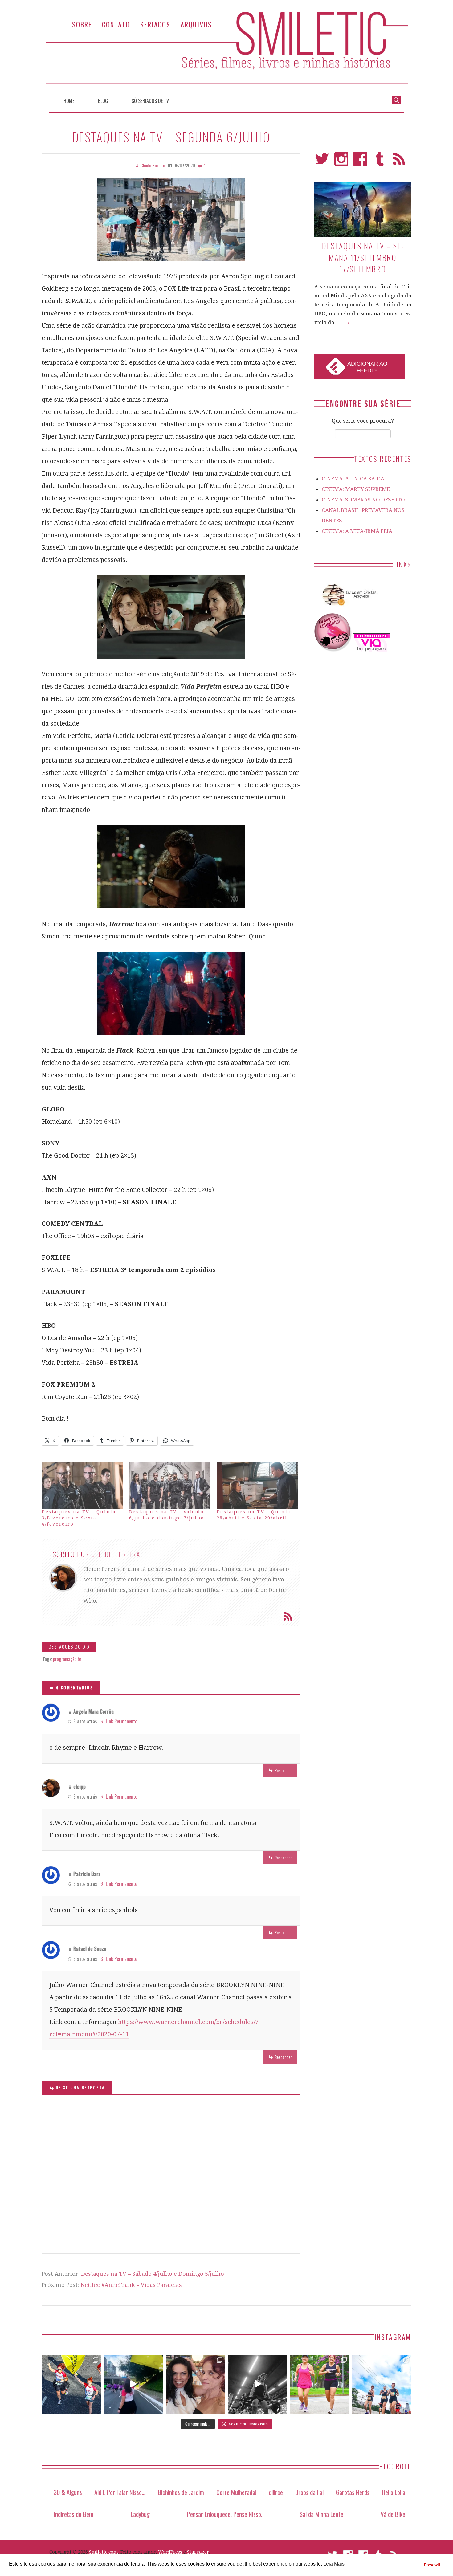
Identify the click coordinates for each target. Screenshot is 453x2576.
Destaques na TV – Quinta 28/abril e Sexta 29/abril (254, 1515)
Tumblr (380, 162)
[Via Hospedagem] (372, 650)
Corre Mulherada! (236, 2492)
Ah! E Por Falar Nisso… (120, 2492)
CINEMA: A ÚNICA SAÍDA (353, 479)
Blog (103, 101)
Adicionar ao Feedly (367, 367)
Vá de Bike (393, 2514)
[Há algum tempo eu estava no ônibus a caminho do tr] (71, 2384)
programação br (67, 1659)
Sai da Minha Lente (321, 2514)
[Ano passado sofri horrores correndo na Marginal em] (382, 2384)
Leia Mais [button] (334, 2564)
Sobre (82, 24)
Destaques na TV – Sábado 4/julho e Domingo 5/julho (153, 2274)
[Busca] (396, 100)
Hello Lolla (394, 2492)
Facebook (360, 162)
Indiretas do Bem (73, 2514)
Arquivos (196, 24)
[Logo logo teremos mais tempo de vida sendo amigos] (195, 2384)
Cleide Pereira (116, 1554)
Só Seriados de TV (150, 101)
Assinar (288, 1616)
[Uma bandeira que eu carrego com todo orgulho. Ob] (133, 2384)
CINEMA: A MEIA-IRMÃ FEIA (357, 531)
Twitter (322, 162)
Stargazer (198, 2552)
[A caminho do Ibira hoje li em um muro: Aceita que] (320, 2384)
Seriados (155, 24)
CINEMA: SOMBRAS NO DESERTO (363, 500)
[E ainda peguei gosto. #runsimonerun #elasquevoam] (258, 2384)
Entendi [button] (432, 2565)
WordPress (170, 2552)
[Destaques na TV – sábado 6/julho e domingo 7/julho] (170, 1485)
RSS (399, 162)
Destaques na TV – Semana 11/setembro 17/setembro (363, 257)
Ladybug (140, 2514)
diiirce (276, 2492)
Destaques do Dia (69, 1647)
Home (69, 101)
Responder (283, 1770)
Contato (116, 24)
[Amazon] (348, 608)
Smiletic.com (104, 2552)
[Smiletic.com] (226, 50)
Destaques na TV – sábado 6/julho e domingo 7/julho (167, 1515)
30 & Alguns (68, 2492)
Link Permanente (121, 1721)
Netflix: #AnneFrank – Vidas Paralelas (131, 2285)
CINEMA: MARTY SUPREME (356, 489)
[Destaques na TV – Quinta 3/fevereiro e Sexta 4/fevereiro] (82, 1485)
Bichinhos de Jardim (181, 2492)
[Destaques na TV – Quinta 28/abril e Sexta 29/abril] (257, 1485)
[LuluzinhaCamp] (333, 650)
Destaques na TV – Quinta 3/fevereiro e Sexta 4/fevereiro (79, 1518)
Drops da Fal (309, 2492)
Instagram (341, 162)
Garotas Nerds (353, 2492)
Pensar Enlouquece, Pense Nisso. (225, 2514)
